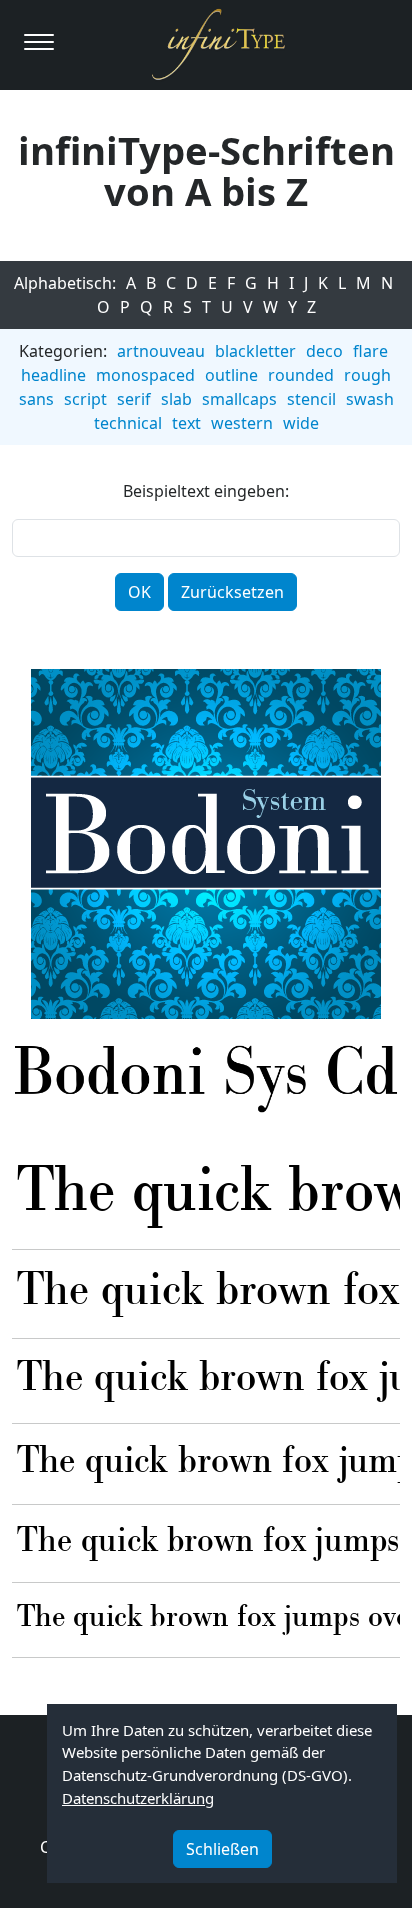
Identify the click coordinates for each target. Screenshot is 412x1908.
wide (301, 423)
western (242, 423)
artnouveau (161, 351)
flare (370, 351)
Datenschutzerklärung (138, 1798)
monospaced (145, 375)
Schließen (222, 1849)
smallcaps (239, 399)
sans (36, 399)
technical (128, 423)
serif (134, 399)
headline (53, 375)
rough (367, 375)
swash (370, 399)
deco (324, 351)
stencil (311, 399)
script (85, 399)
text (186, 423)
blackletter (255, 351)
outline (231, 375)
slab (176, 399)
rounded (301, 375)
